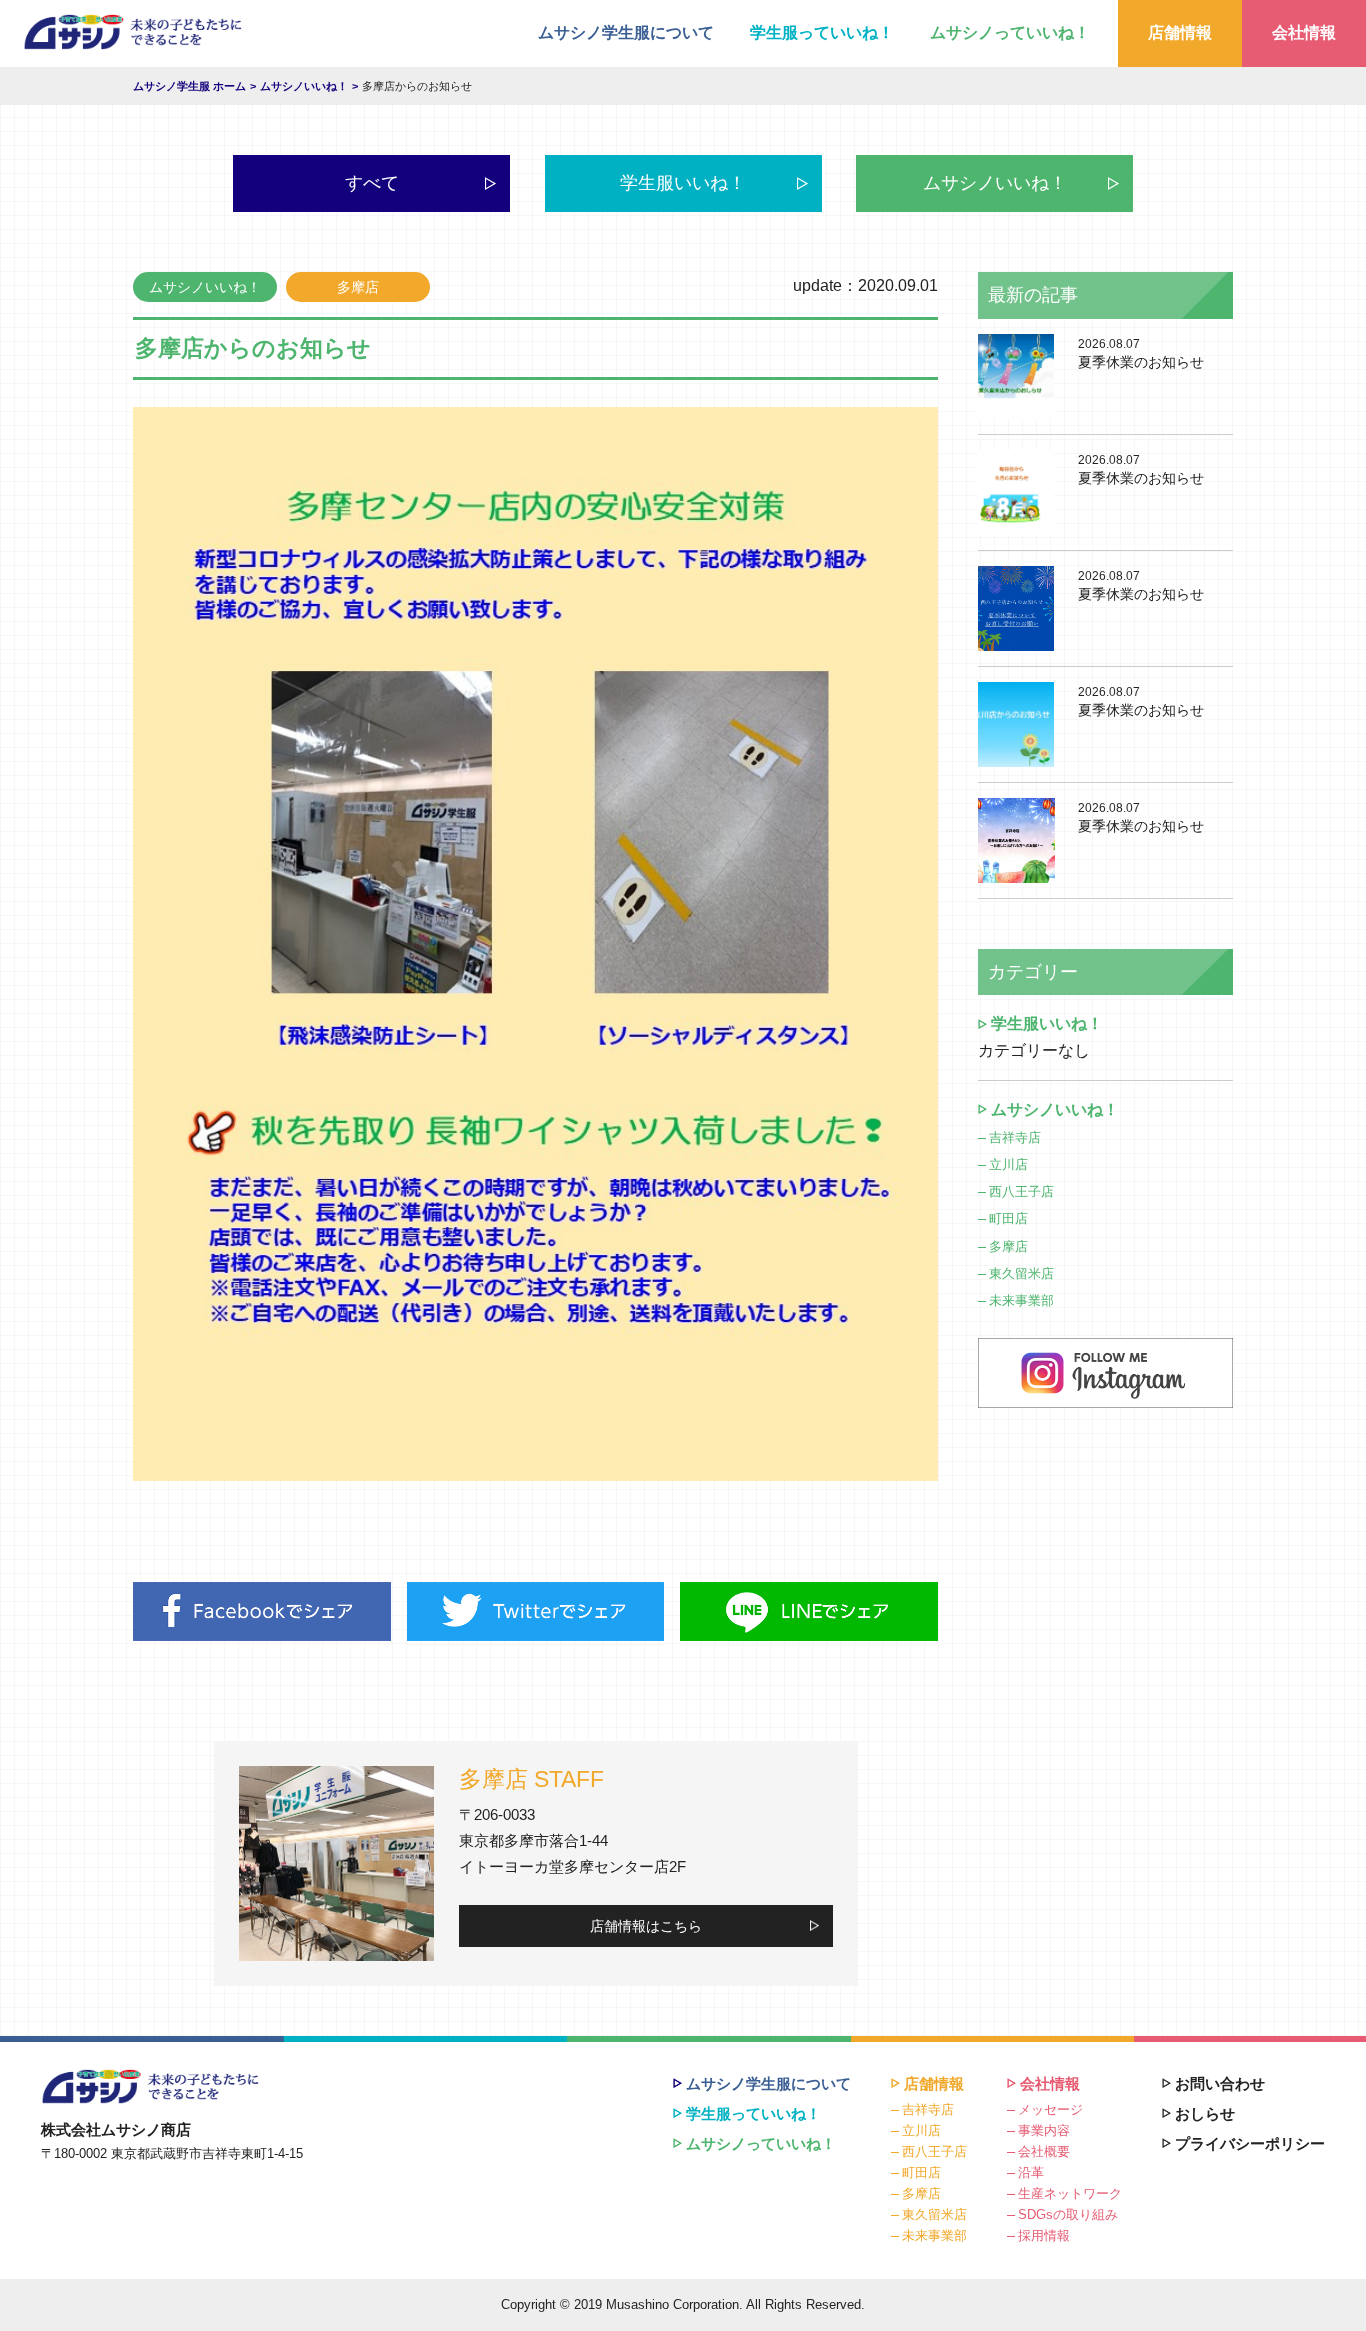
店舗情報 (1180, 32)
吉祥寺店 (1015, 1137)
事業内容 (1044, 2130)
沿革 (1031, 2172)
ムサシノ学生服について (626, 32)
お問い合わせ (1220, 2083)
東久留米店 (1021, 1273)
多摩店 (1008, 1246)
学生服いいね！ (683, 183)
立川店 (1008, 1164)
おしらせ (1205, 2113)
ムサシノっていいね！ (1010, 32)
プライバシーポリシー (1250, 2143)
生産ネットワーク (1070, 2193)
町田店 (1008, 1218)
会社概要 (1044, 2151)
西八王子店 (1021, 1191)
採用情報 (1044, 2235)
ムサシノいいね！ (995, 183)
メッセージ (1050, 2109)
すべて (372, 183)
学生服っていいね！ (822, 32)
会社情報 (1304, 32)
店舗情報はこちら (646, 1926)
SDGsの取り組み (1068, 2214)
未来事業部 (1021, 1300)
